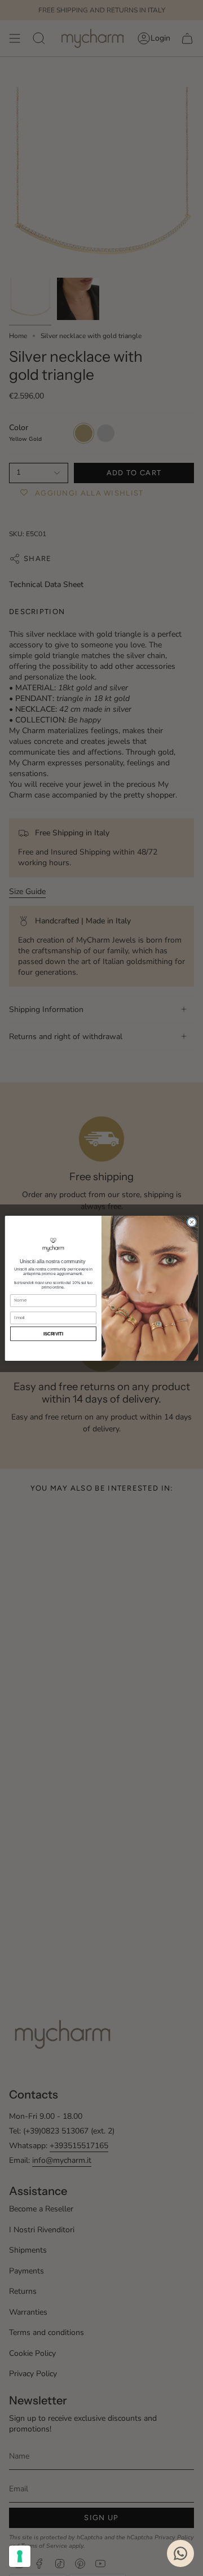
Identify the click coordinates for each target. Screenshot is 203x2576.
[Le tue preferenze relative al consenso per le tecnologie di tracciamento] (20, 2556)
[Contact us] (180, 2553)
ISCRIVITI (54, 1333)
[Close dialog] (191, 1222)
